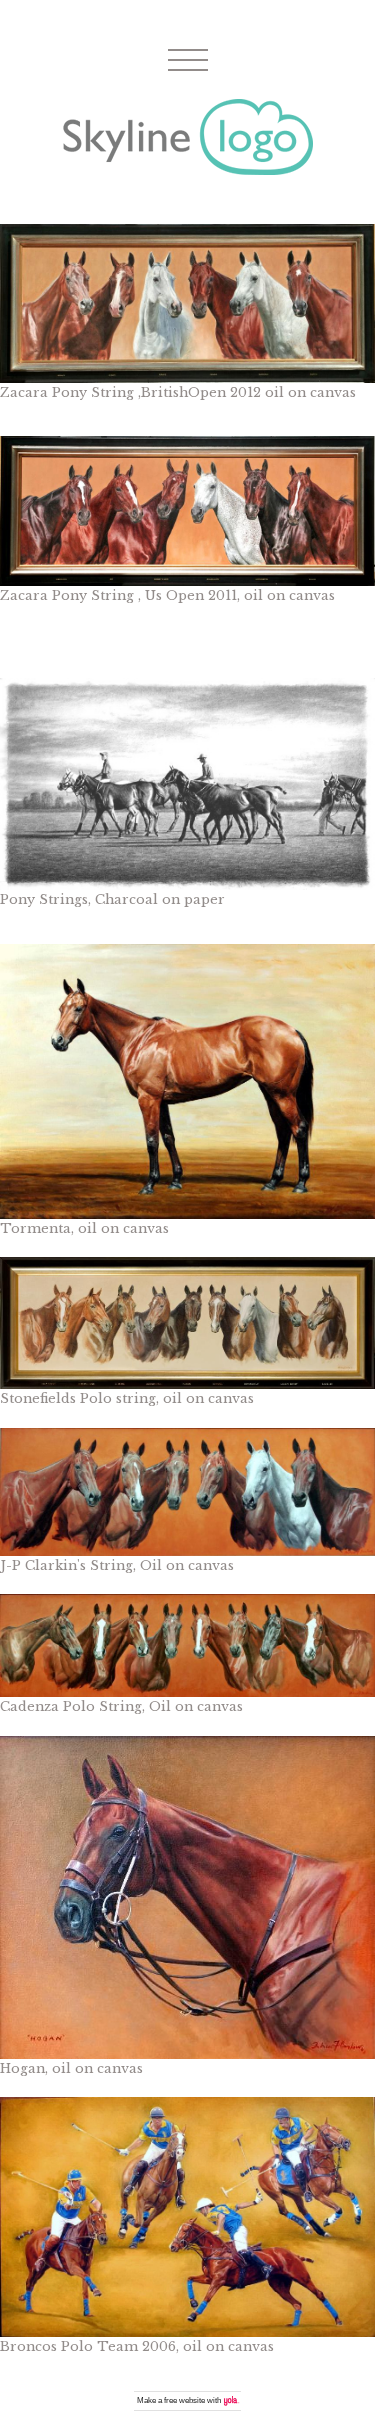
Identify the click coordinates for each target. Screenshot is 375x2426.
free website (184, 2400)
